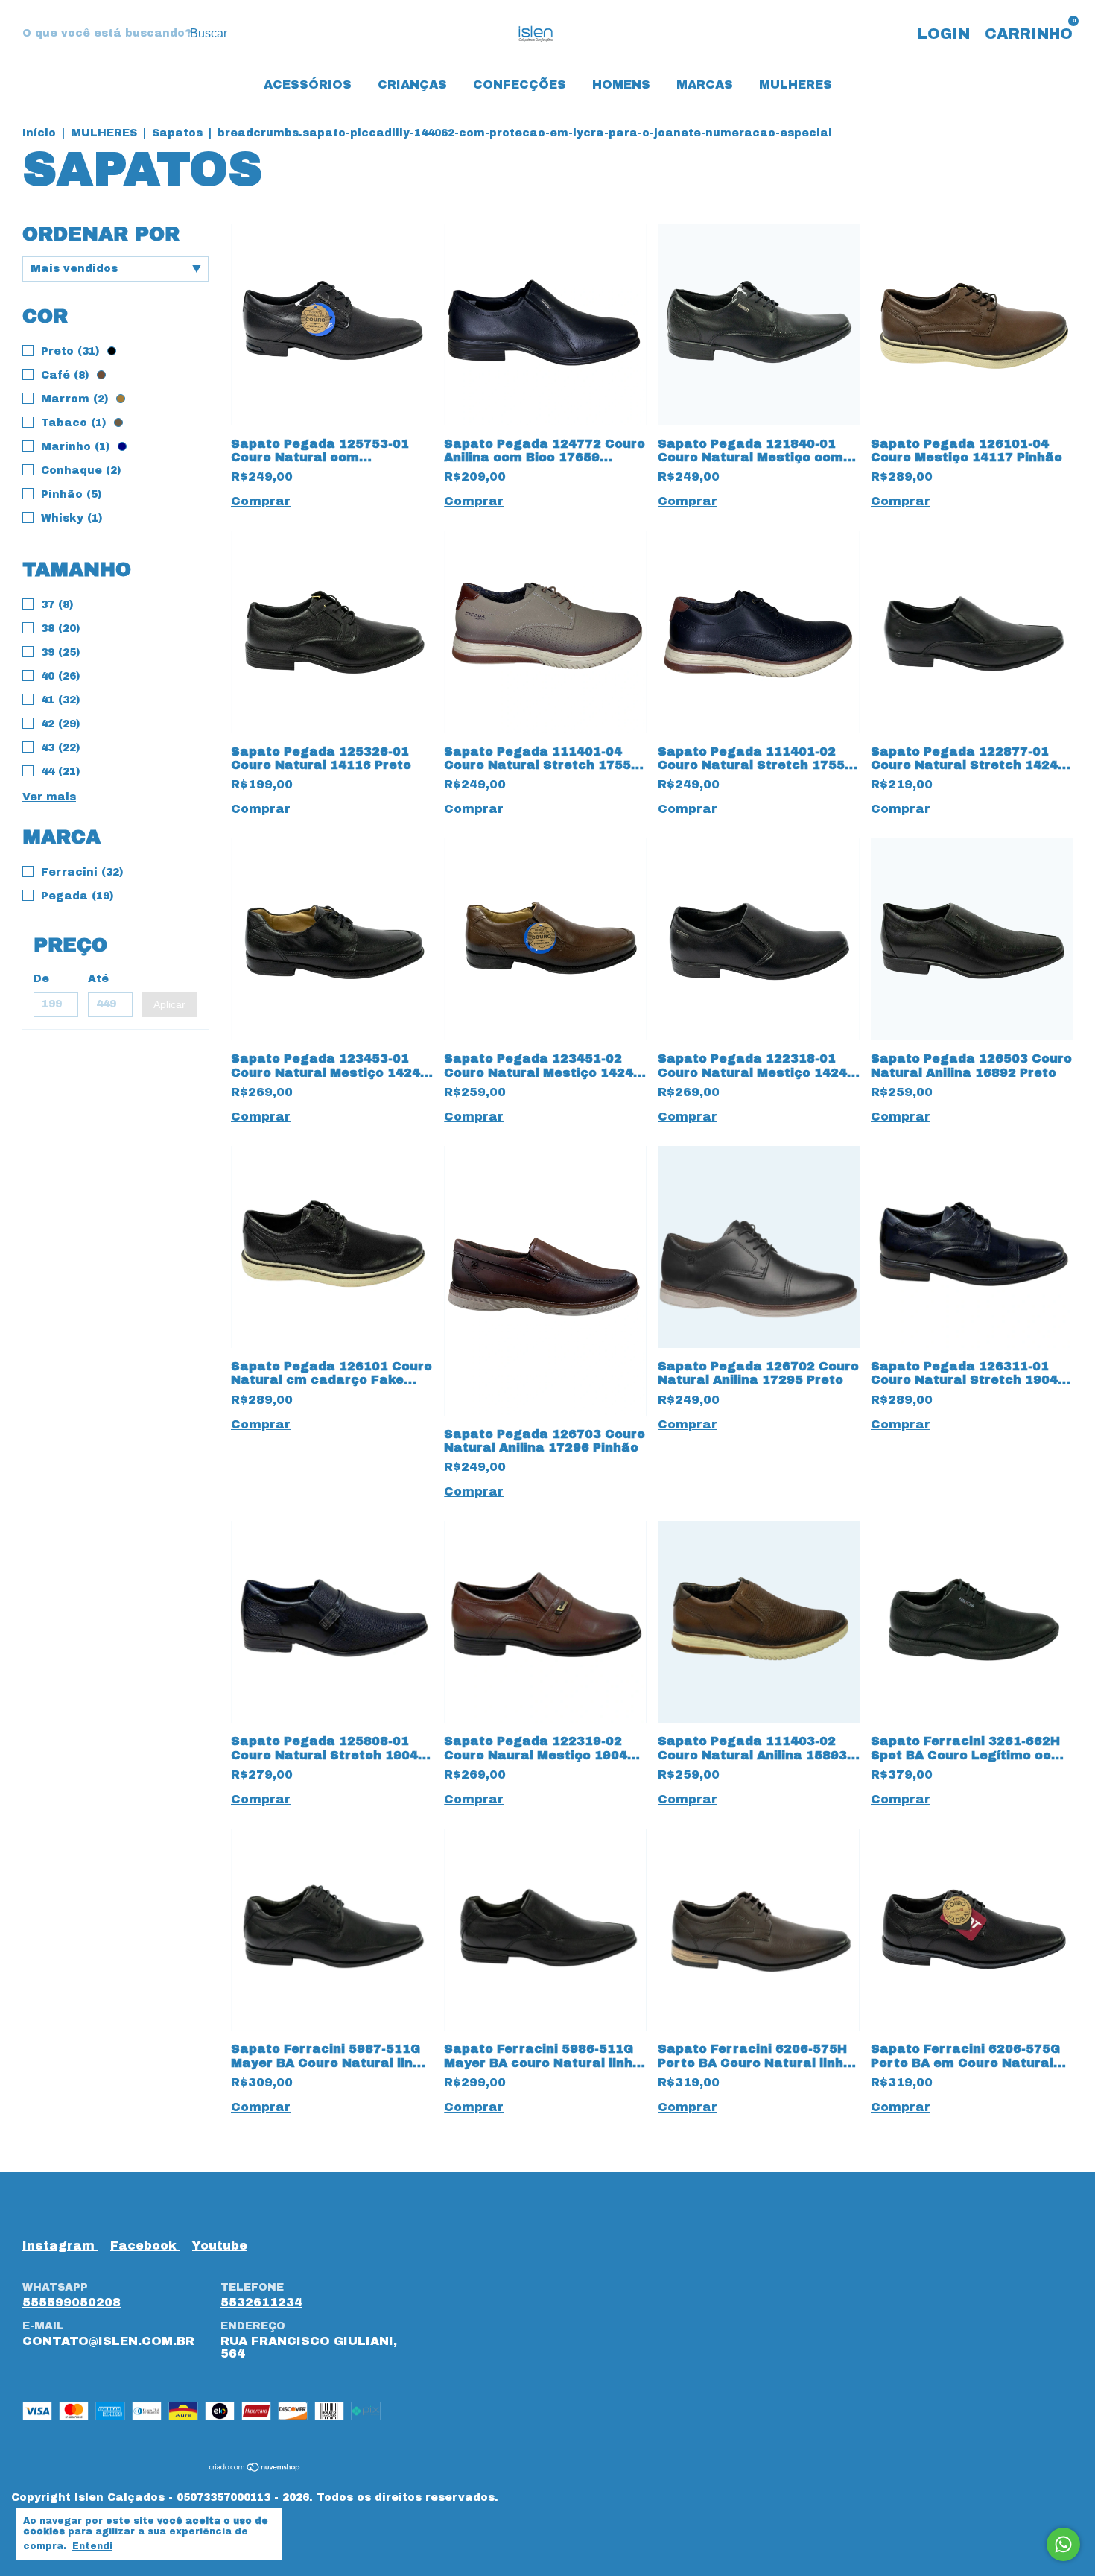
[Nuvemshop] (255, 2468)
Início (39, 133)
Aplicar (169, 1004)
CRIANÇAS (412, 85)
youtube (220, 2246)
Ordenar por (101, 234)
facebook (145, 2246)
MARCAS (705, 85)
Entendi (92, 2546)
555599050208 (72, 2302)
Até (98, 979)
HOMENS (621, 85)
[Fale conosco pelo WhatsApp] (1063, 2544)
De (41, 979)
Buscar (209, 33)
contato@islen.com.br (108, 2341)
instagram (60, 2246)
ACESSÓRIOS (308, 85)
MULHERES (796, 85)
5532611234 (261, 2302)
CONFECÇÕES (520, 85)
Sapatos (177, 133)
